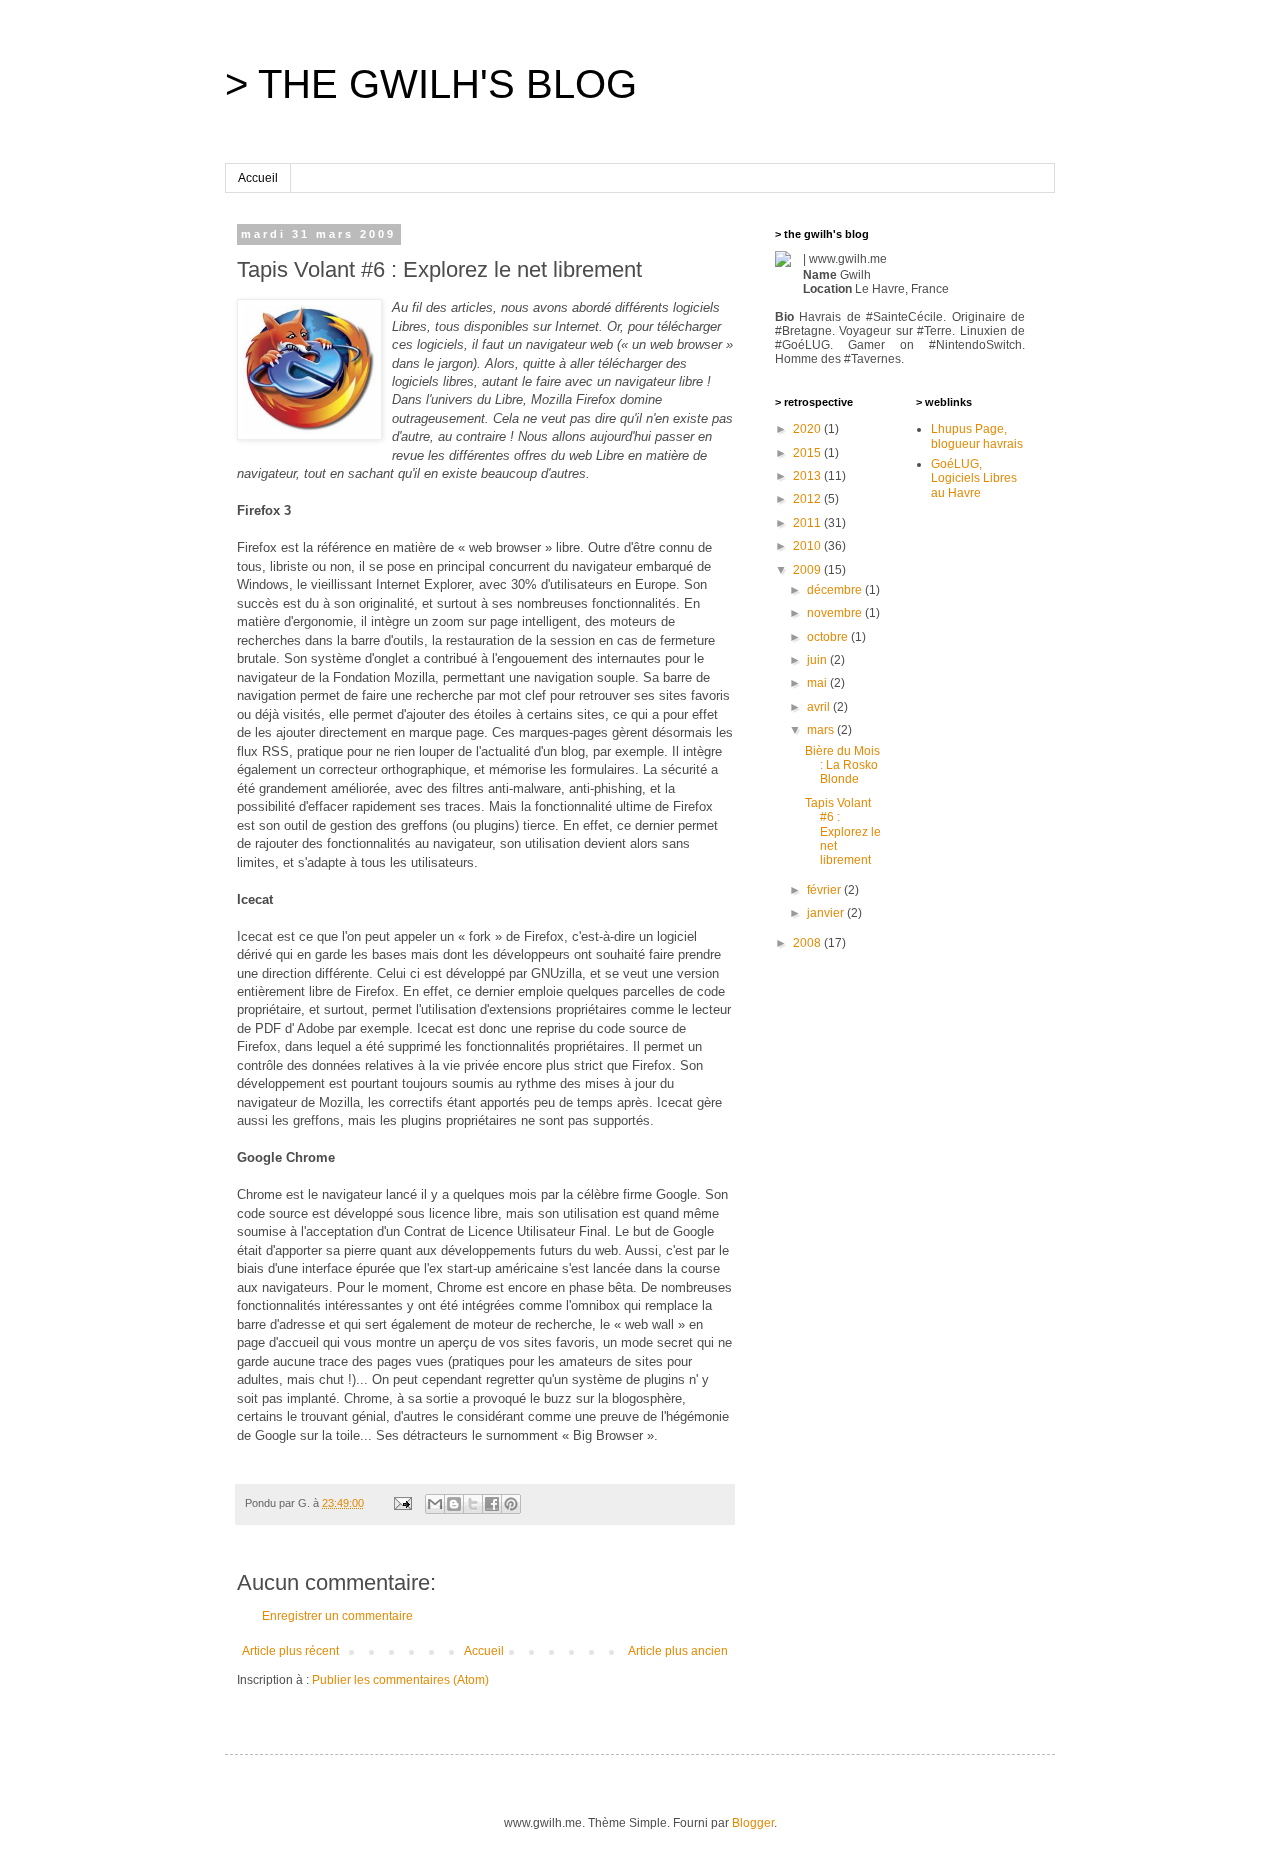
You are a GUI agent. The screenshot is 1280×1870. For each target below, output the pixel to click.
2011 (808, 523)
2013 (808, 476)
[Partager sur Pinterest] (511, 1504)
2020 (808, 429)
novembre (836, 613)
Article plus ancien (678, 1651)
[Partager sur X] (473, 1504)
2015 (808, 453)
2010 (808, 546)
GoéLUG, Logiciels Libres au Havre (974, 478)
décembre (836, 590)
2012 (808, 499)
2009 (808, 570)
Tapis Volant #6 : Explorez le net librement (843, 832)
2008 (808, 943)
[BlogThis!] (454, 1504)
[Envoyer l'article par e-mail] (402, 1503)
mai (818, 683)
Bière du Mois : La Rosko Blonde (842, 765)
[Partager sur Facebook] (492, 1504)
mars (822, 730)
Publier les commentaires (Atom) (400, 1680)
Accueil (258, 178)
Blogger (753, 1823)
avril (820, 707)
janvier (827, 913)
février (825, 890)
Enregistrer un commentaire (337, 1616)
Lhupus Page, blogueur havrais (977, 436)
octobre (829, 637)
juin (818, 660)
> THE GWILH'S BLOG (431, 84)
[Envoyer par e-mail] (435, 1504)
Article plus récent (290, 1651)
